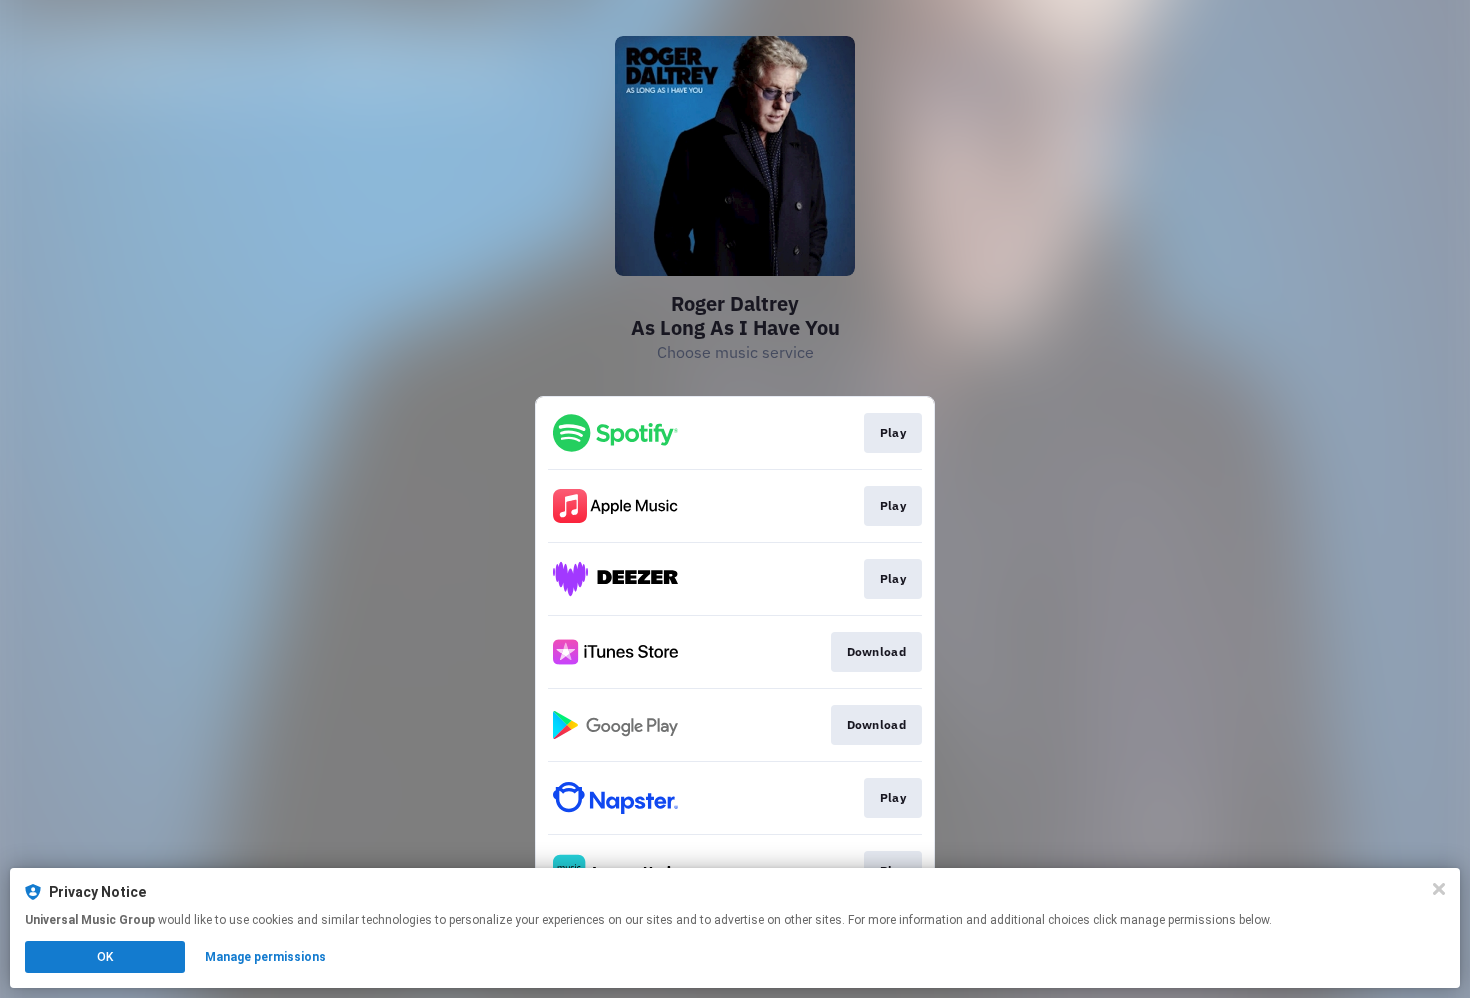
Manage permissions (265, 957)
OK (105, 957)
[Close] (1439, 889)
